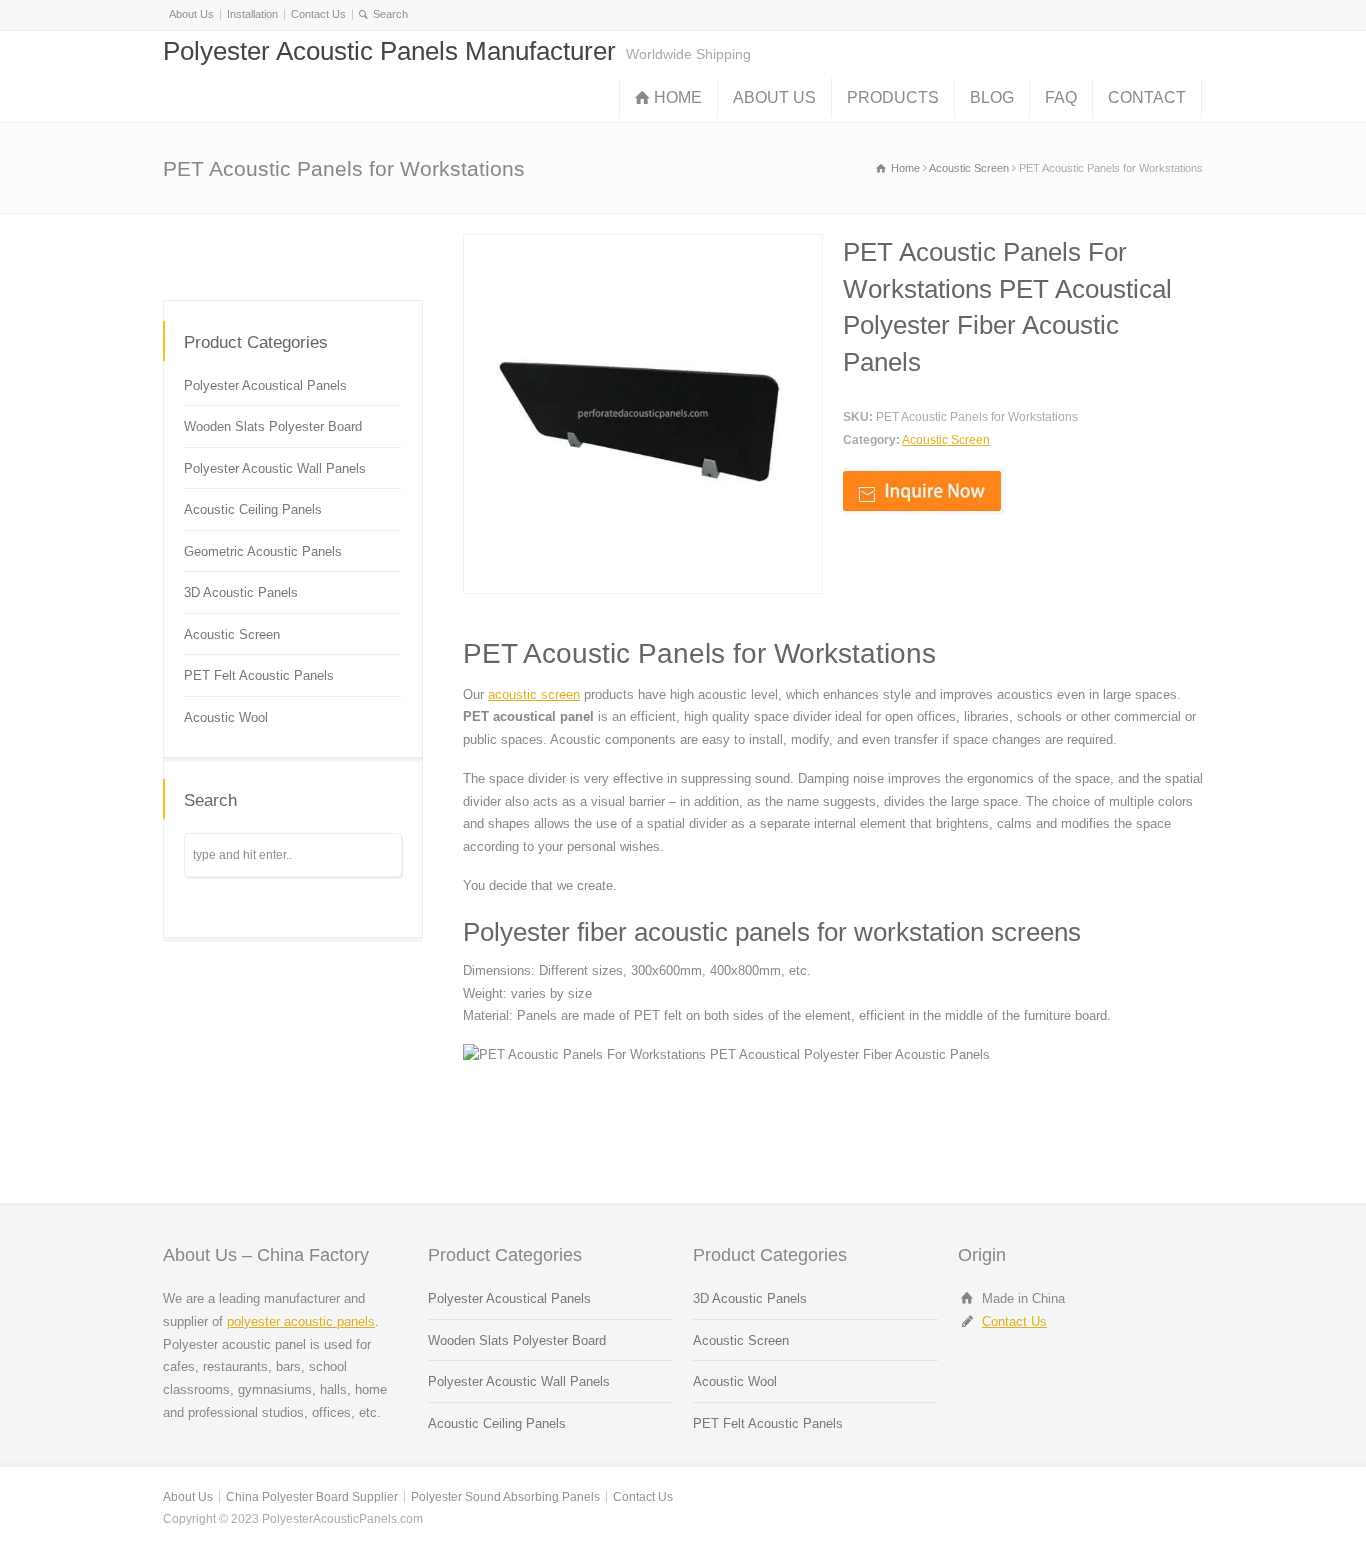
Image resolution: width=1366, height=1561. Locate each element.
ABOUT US (774, 97)
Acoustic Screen (946, 440)
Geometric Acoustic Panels (263, 551)
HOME (678, 97)
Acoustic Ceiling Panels (253, 509)
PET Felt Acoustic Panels (259, 675)
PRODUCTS (893, 97)
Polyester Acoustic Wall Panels (275, 468)
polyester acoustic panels (301, 1321)
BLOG (992, 97)
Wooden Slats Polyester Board (273, 426)
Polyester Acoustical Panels (265, 385)
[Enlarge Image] (643, 245)
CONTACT (1147, 97)
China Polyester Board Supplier (312, 1497)
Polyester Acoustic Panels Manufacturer (389, 51)
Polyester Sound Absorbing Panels (505, 1497)
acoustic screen (534, 694)
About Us (191, 14)
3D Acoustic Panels (241, 592)
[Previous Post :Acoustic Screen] (293, 253)
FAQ (1061, 97)
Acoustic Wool (226, 717)
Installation (252, 14)
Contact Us (318, 14)
